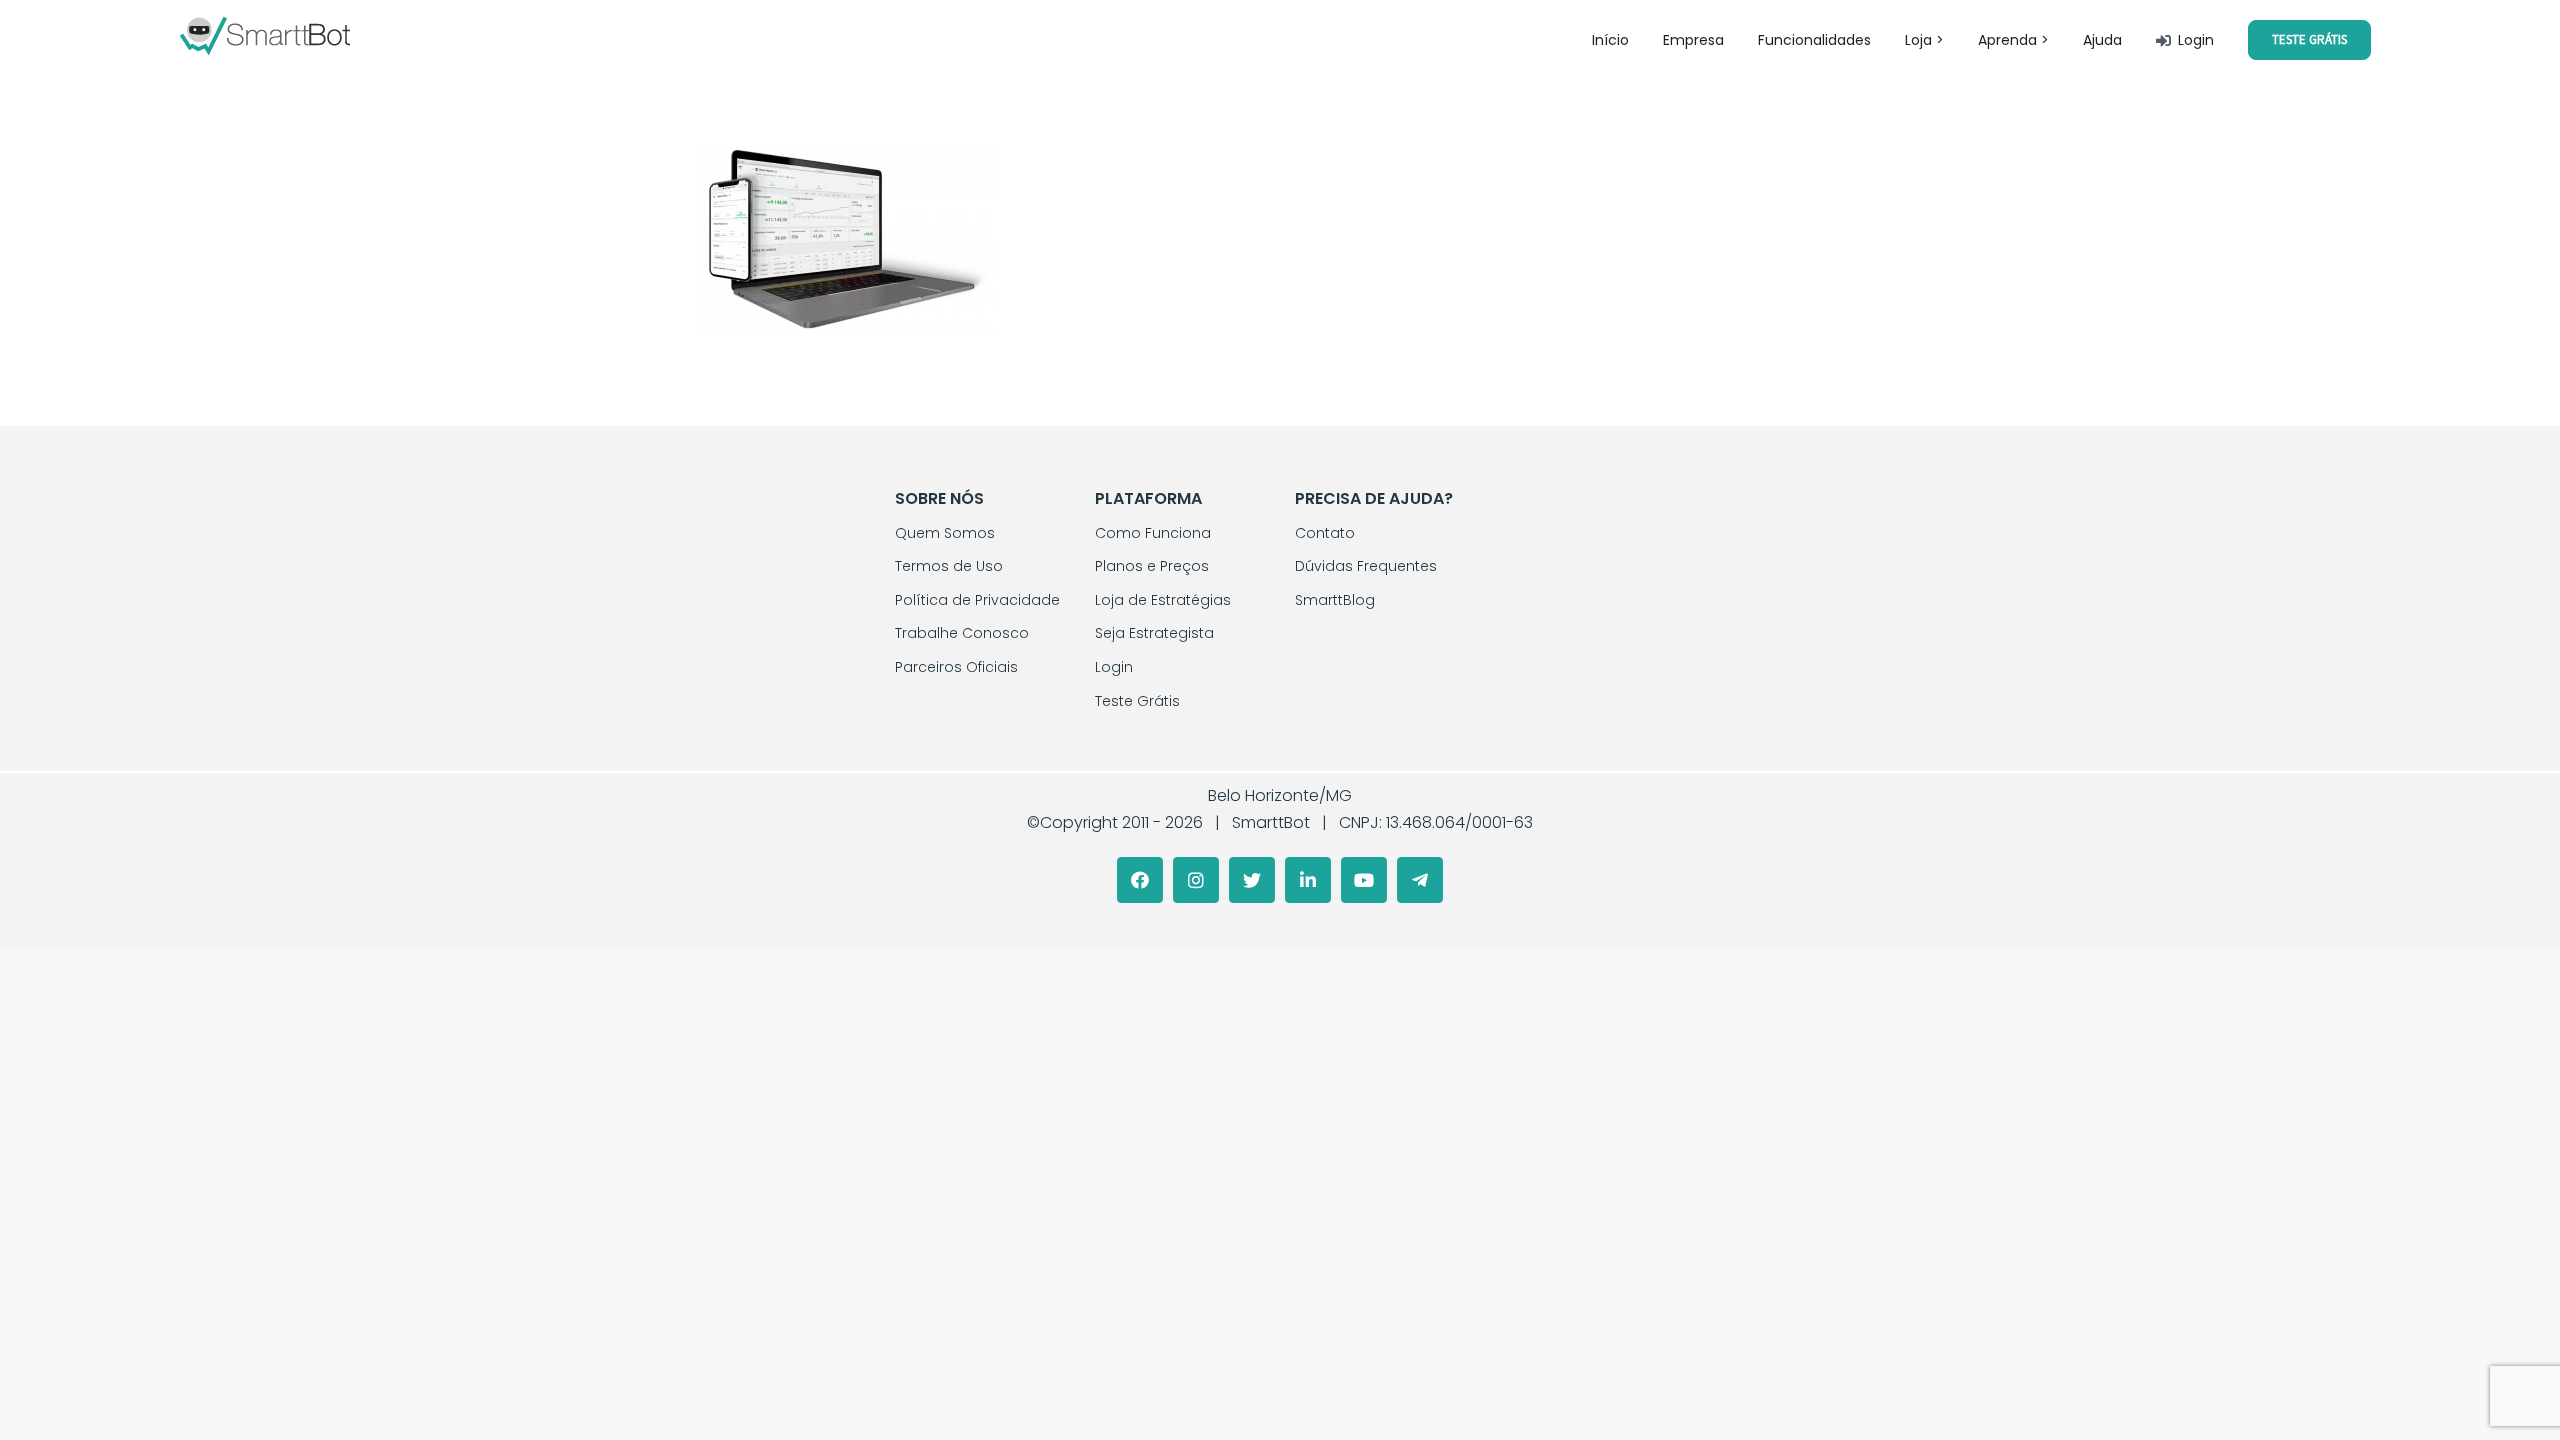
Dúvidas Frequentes (1366, 566)
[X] (1252, 880)
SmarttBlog (1335, 600)
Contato (1325, 533)
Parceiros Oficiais (956, 667)
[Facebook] (1140, 880)
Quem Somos (945, 533)
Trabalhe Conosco (962, 633)
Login (1114, 667)
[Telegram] (1420, 880)
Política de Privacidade (977, 600)
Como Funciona (1153, 533)
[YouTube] (1364, 880)
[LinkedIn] (1308, 880)
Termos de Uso (949, 566)
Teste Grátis (1137, 701)
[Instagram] (1196, 880)
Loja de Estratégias (1163, 600)
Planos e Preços (1152, 566)
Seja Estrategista (1154, 633)
